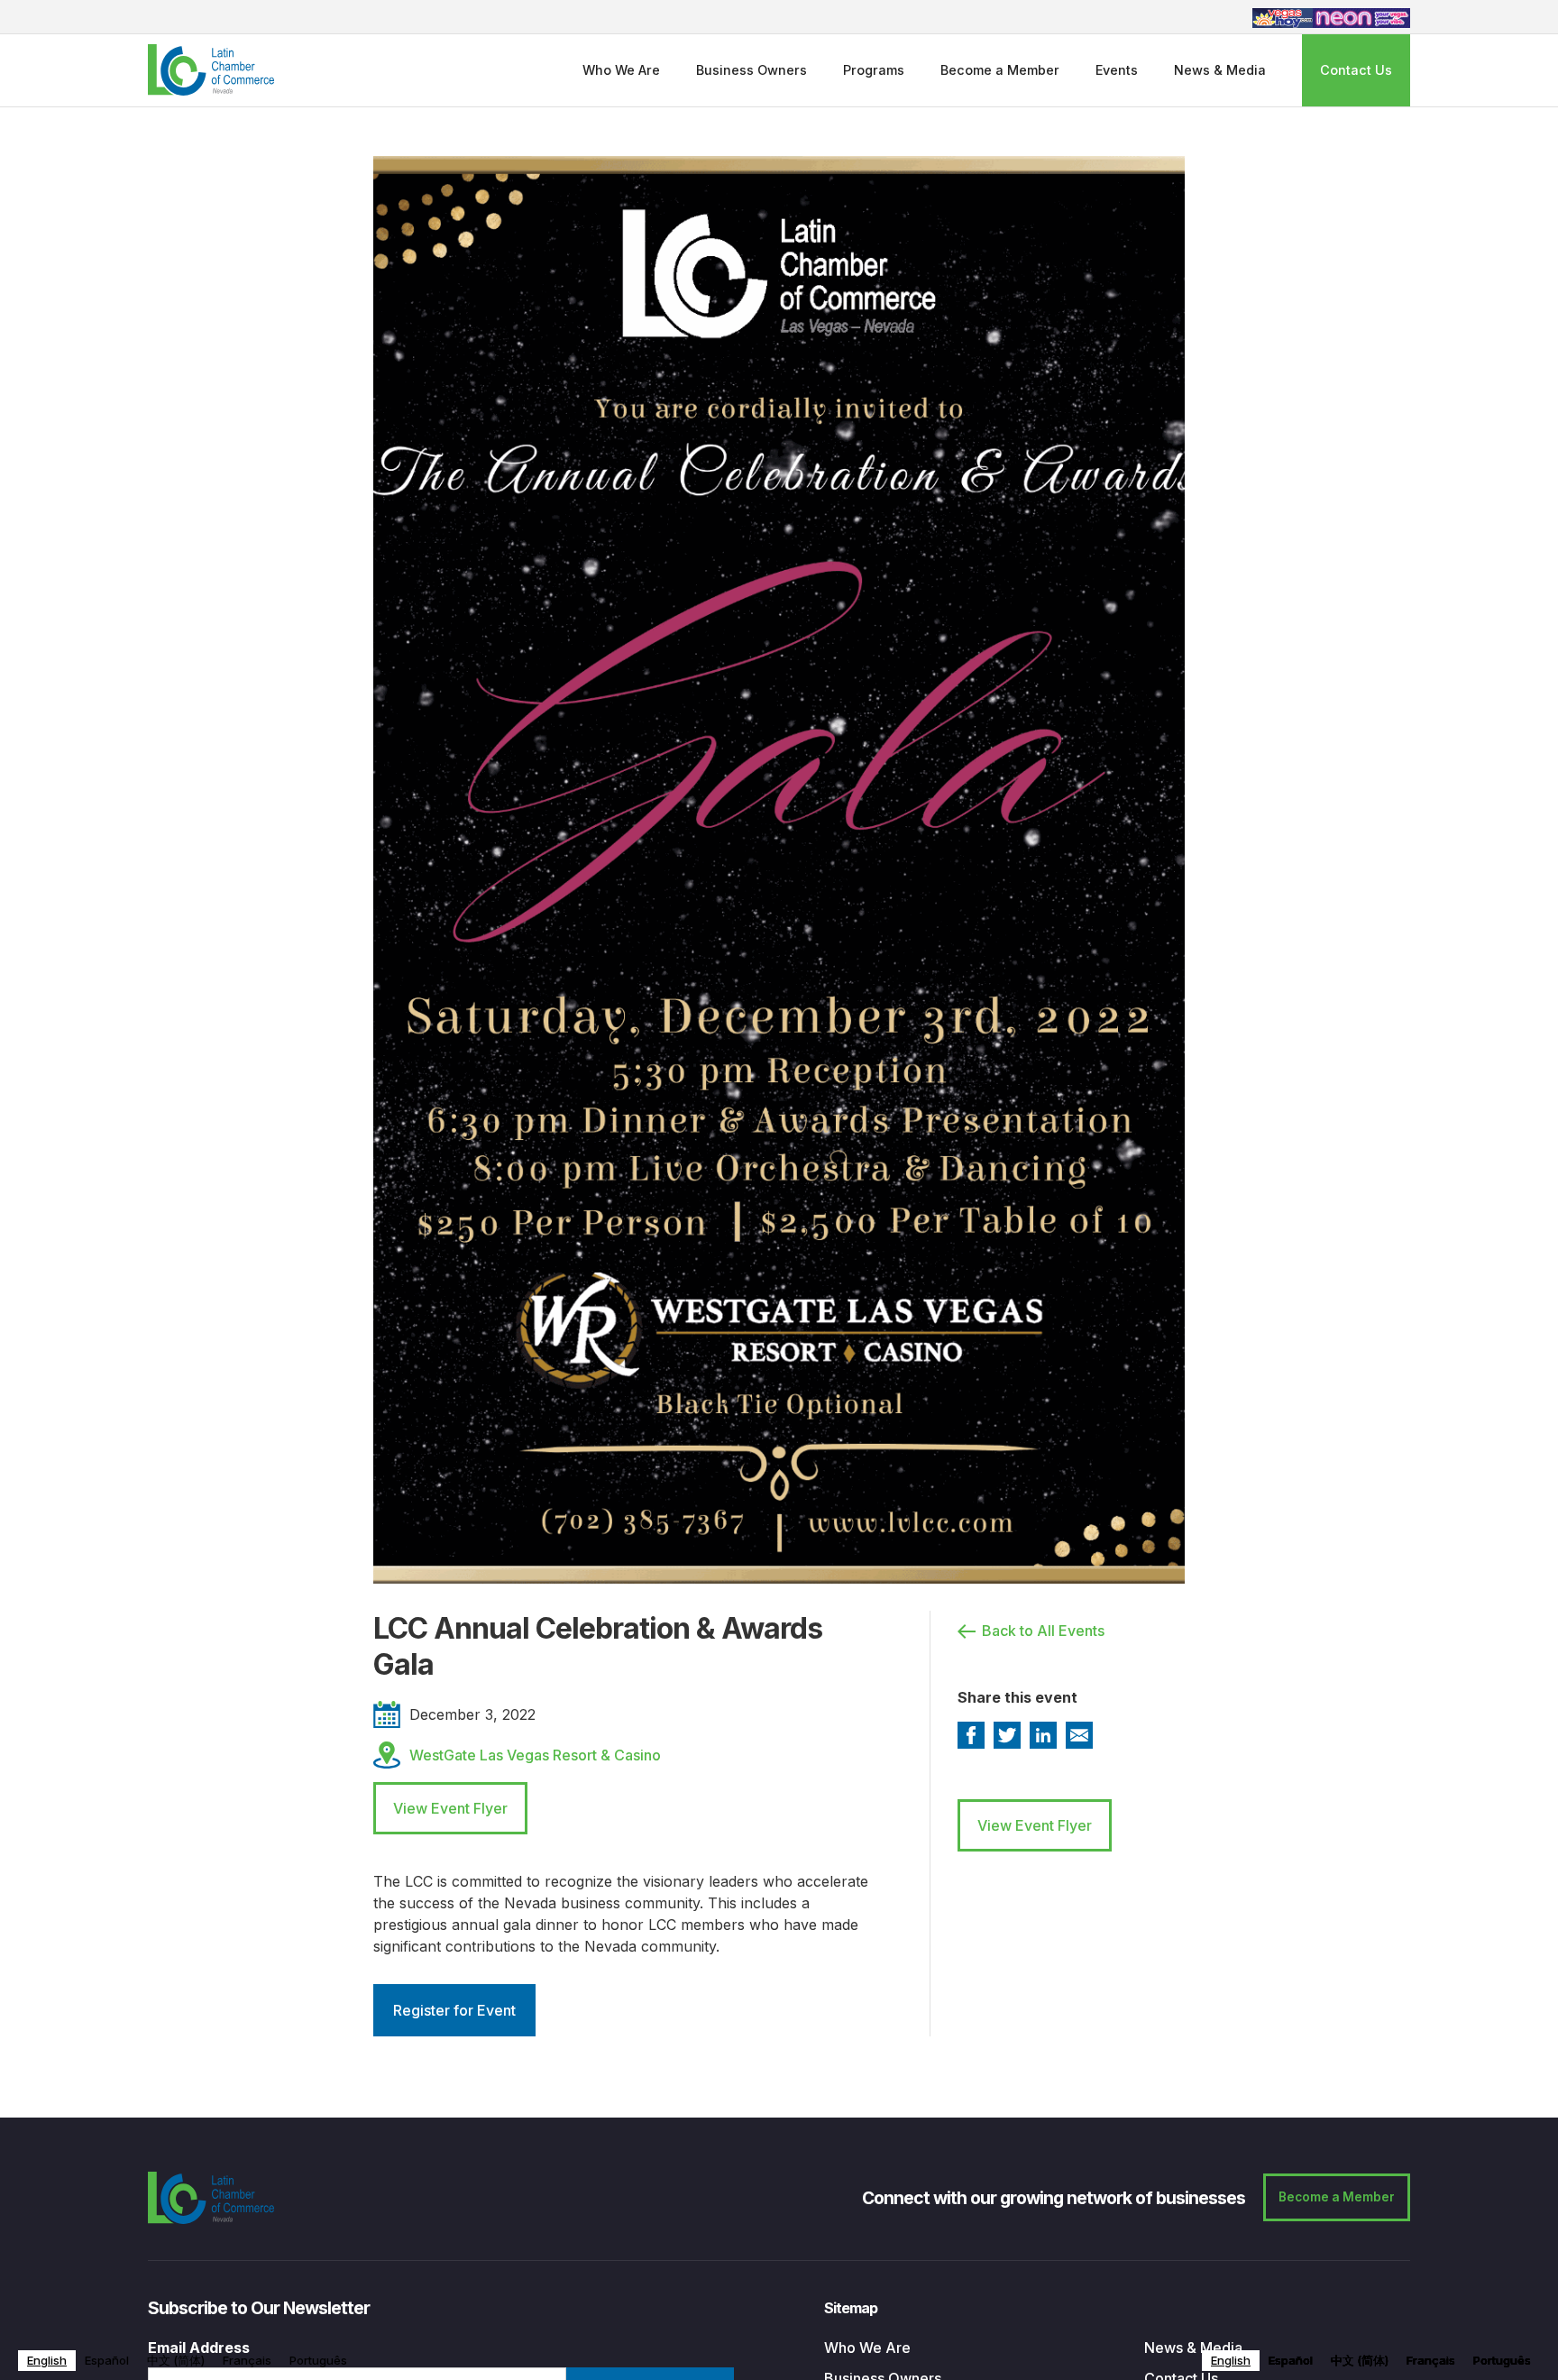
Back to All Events (1043, 1631)
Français (247, 2360)
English (47, 2360)
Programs (874, 70)
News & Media (1220, 70)
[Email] (1079, 1735)
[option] (107, 2361)
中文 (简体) (176, 2360)
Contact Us (1356, 70)
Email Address (199, 2348)
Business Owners (752, 70)
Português (318, 2360)
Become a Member (1000, 70)
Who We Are (621, 70)
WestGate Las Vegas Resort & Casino (535, 1755)
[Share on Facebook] (971, 1735)
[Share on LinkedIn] (1043, 1735)
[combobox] (47, 2361)
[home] (211, 70)
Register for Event (454, 2010)
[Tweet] (1007, 1735)
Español (107, 2360)
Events (1117, 70)
